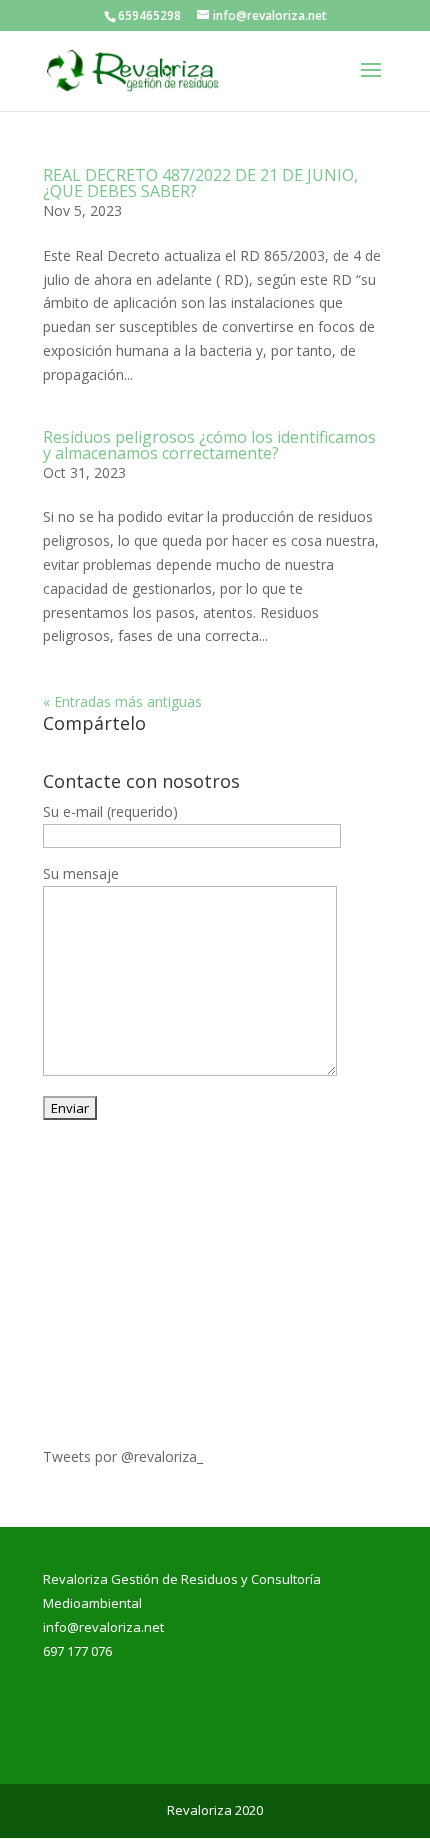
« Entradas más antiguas (122, 701)
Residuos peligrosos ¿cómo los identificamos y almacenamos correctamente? (209, 445)
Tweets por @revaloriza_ (123, 1456)
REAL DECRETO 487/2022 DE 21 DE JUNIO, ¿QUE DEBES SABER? (200, 183)
